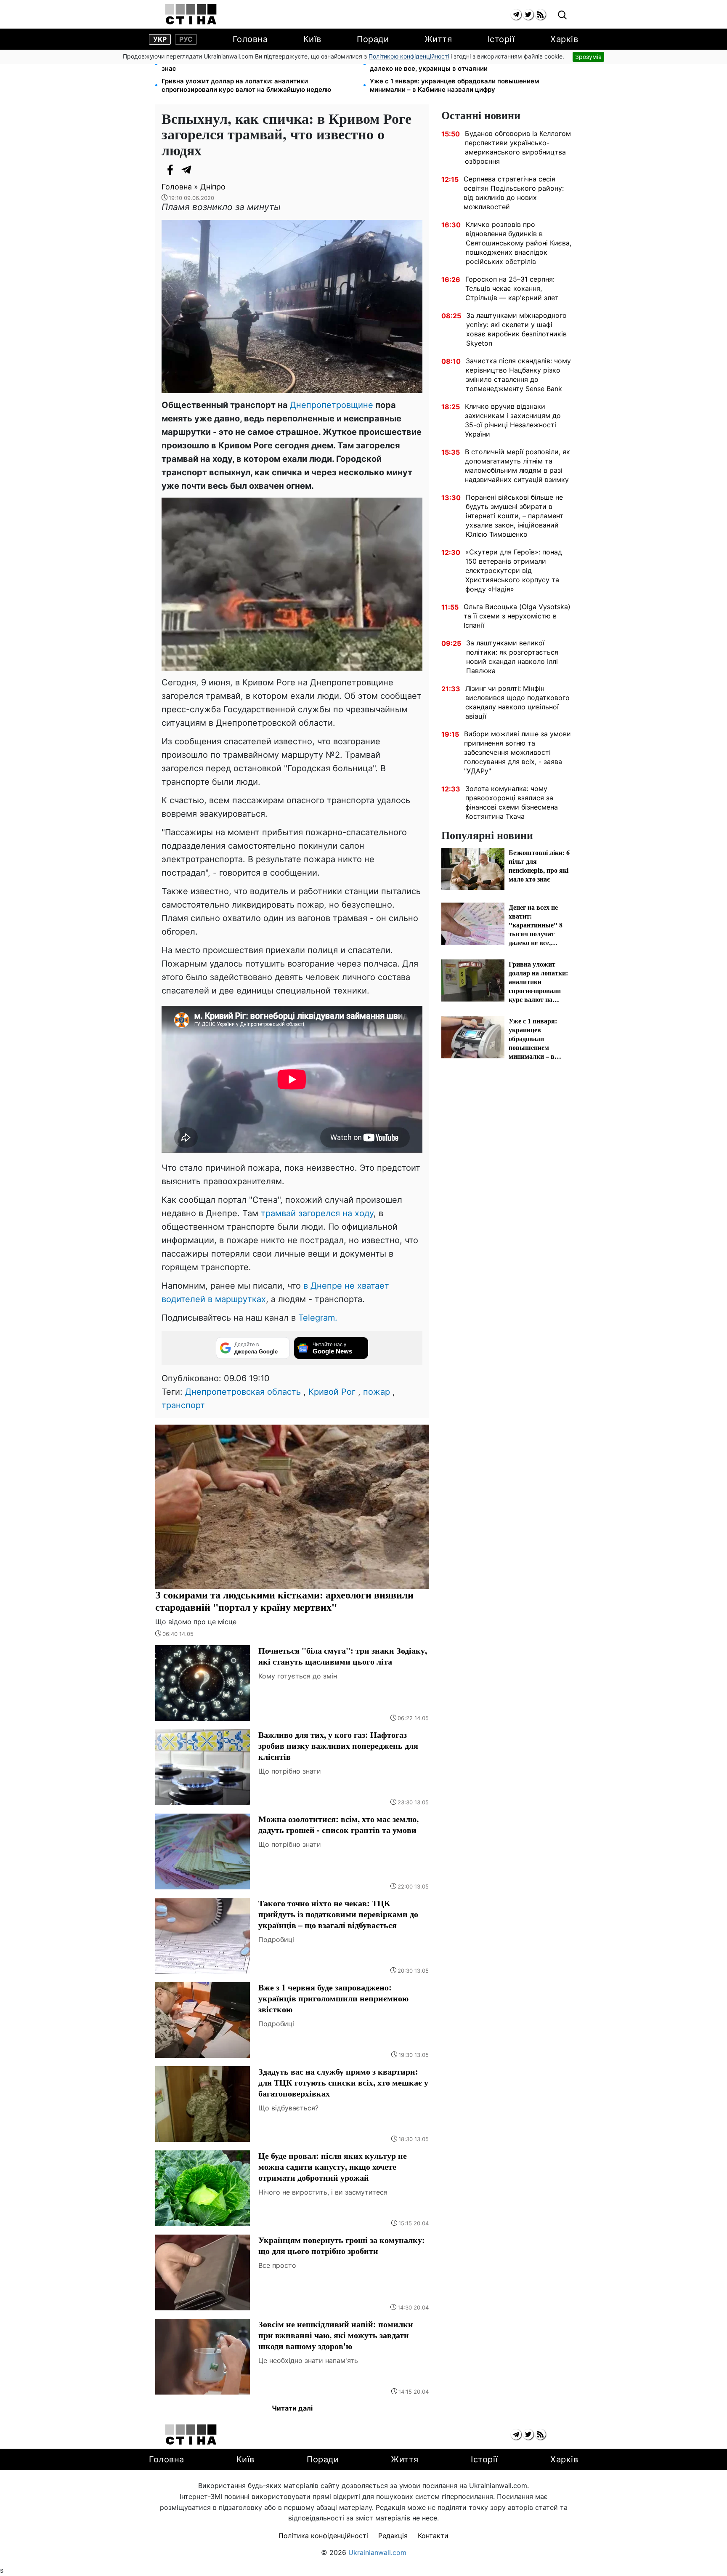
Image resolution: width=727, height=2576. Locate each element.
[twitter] (528, 15)
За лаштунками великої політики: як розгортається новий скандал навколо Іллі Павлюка (512, 657)
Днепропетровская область (243, 1392)
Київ (312, 39)
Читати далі (292, 2408)
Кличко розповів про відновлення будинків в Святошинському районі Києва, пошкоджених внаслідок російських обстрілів (519, 243)
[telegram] (516, 15)
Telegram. (318, 1318)
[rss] (540, 15)
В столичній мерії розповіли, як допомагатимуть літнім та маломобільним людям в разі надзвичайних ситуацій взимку (517, 466)
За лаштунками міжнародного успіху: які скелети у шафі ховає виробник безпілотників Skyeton (516, 329)
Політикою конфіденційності (409, 56)
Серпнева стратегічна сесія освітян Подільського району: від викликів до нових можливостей (514, 193)
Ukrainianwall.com (377, 2552)
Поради (373, 39)
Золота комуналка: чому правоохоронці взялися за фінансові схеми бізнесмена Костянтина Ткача (512, 802)
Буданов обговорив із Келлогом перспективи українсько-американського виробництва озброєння (518, 147)
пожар (377, 1392)
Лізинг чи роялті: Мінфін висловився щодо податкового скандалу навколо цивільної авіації (517, 702)
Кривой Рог (332, 1392)
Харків (564, 39)
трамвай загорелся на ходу (317, 1213)
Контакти (433, 2536)
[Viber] (204, 170)
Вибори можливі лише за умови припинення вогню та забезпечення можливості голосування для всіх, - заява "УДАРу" (517, 752)
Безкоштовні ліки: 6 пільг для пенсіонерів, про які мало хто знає (256, 64)
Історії (501, 39)
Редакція (393, 2536)
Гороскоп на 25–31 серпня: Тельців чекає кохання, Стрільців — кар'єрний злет (512, 288)
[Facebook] (170, 170)
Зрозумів (588, 57)
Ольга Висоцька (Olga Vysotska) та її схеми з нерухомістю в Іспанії (517, 616)
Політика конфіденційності (323, 2536)
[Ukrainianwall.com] (191, 14)
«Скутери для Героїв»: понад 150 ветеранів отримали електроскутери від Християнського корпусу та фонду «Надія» (514, 570)
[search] (562, 15)
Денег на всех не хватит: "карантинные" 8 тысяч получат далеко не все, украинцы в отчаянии (462, 64)
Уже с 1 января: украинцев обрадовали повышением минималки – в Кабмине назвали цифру (454, 85)
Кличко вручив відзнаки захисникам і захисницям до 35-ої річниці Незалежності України (513, 420)
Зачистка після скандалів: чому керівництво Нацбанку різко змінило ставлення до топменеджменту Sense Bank (518, 375)
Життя (438, 39)
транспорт (183, 1405)
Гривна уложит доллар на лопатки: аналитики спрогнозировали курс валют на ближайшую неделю (246, 85)
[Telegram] (187, 170)
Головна (250, 39)
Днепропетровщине (332, 405)
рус (186, 39)
